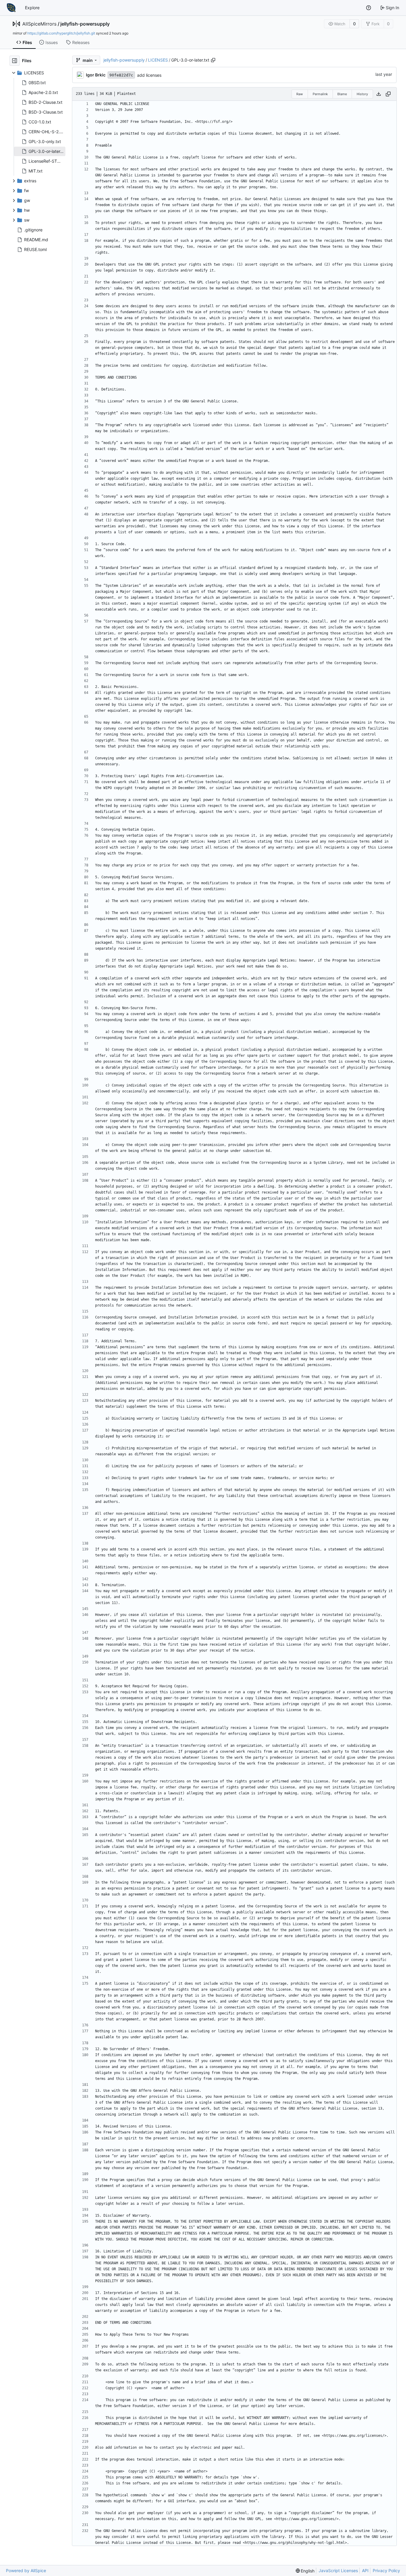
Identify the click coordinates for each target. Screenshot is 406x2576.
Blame (342, 94)
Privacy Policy (386, 2570)
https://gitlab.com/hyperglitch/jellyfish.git (61, 33)
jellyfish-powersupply (85, 24)
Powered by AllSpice (26, 2570)
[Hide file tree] (15, 61)
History (362, 94)
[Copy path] (213, 60)
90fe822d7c (121, 75)
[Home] (11, 8)
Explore (32, 8)
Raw (300, 94)
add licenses (149, 75)
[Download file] (379, 94)
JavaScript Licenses (338, 2570)
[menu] (305, 2571)
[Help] (369, 8)
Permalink (320, 94)
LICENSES (158, 60)
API (365, 2570)
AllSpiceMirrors (39, 24)
